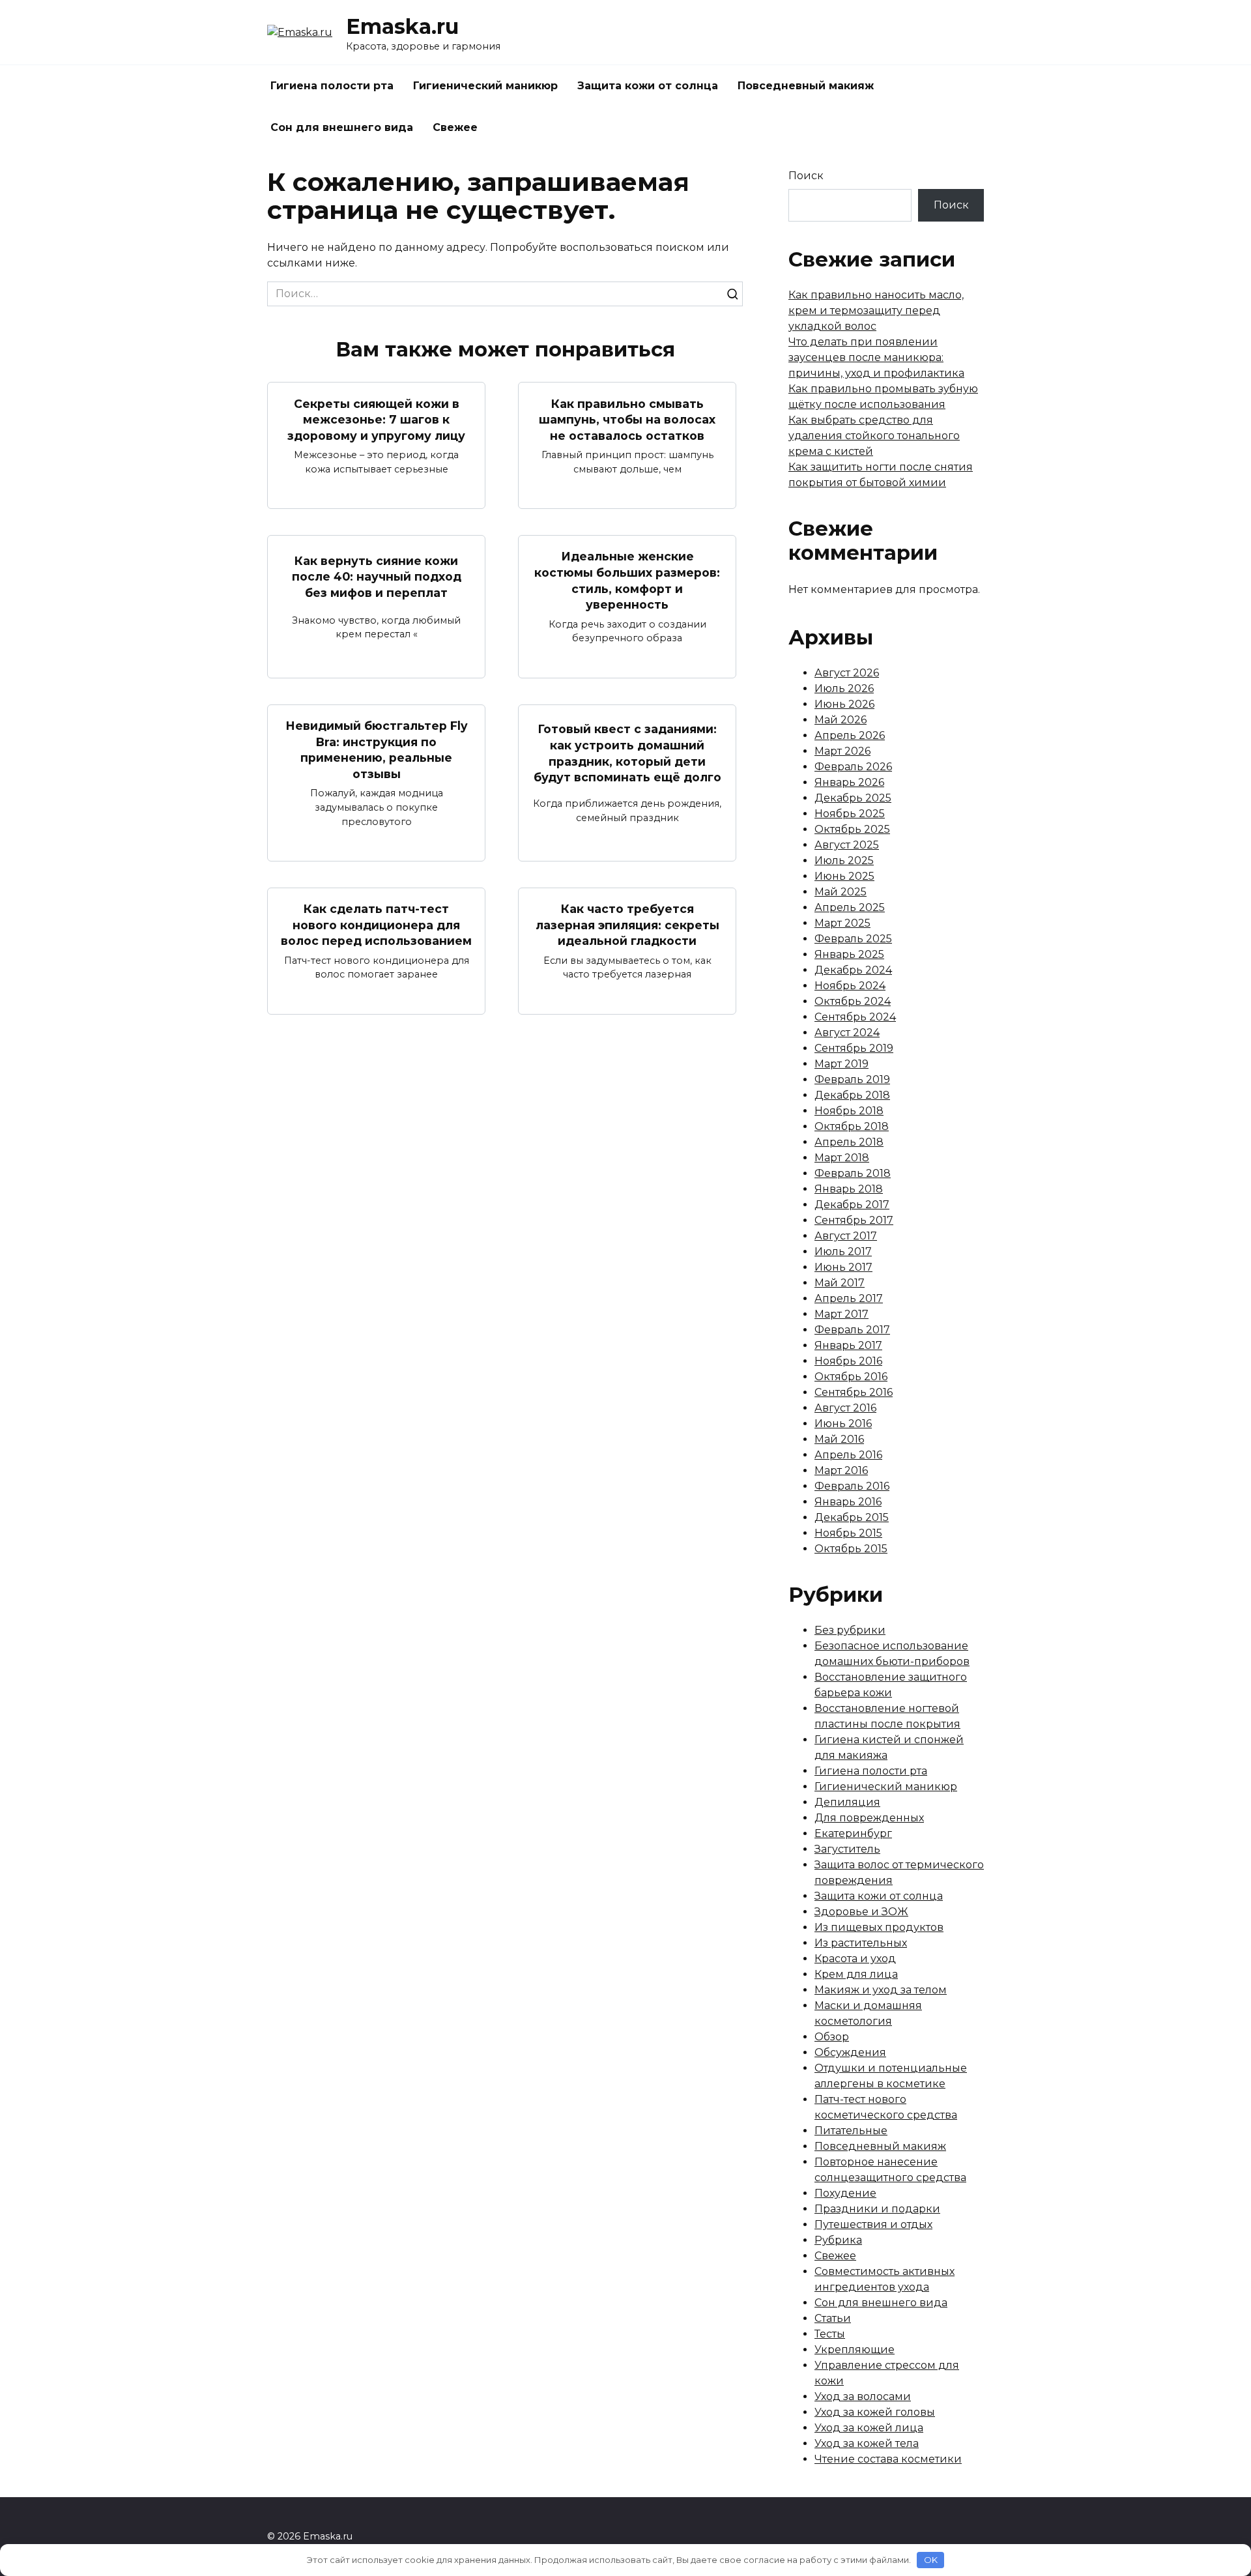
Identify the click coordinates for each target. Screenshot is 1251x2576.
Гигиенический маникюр (485, 86)
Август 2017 (846, 1236)
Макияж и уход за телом (881, 1990)
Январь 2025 (849, 954)
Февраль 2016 (852, 1486)
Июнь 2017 (843, 1267)
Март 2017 (841, 1314)
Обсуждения (850, 2052)
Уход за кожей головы (875, 2412)
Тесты (830, 2334)
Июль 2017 (843, 1252)
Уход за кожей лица (869, 2428)
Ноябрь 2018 (849, 1111)
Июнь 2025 (844, 876)
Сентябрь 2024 (855, 1017)
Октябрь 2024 (853, 1001)
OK (931, 2560)
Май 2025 (841, 892)
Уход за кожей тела (867, 2443)
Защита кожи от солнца (648, 86)
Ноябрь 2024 (850, 986)
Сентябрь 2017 (854, 1220)
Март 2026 (842, 751)
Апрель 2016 (848, 1455)
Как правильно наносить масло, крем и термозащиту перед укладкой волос (876, 311)
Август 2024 (847, 1033)
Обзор (832, 2037)
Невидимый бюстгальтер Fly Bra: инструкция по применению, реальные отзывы (377, 750)
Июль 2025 (844, 861)
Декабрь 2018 (852, 1095)
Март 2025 (842, 923)
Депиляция (847, 1802)
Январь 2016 (848, 1502)
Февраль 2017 (852, 1330)
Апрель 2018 (849, 1142)
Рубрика (838, 2240)
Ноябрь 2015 (848, 1533)
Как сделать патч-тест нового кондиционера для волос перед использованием (376, 925)
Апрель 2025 (850, 907)
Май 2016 (839, 1439)
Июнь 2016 (843, 1424)
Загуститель (847, 1849)
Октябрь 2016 (851, 1377)
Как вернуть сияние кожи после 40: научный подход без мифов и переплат (377, 576)
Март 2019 (841, 1064)
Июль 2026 (844, 688)
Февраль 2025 (853, 939)
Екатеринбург (853, 1833)
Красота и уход (855, 1959)
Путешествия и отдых (873, 2224)
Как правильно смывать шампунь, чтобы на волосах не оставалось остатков (627, 419)
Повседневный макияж (806, 86)
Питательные (851, 2131)
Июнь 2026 (844, 704)
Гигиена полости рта (332, 86)
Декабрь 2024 (853, 970)
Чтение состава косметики (888, 2459)
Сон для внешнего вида (342, 127)
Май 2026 (841, 720)
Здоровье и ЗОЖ (861, 1912)
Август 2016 (845, 1408)
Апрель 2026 (850, 735)
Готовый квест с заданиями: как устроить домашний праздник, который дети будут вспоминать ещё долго (627, 753)
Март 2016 (841, 1470)
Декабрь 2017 (852, 1205)
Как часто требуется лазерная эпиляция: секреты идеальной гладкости (627, 925)
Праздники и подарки (877, 2209)
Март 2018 (842, 1158)
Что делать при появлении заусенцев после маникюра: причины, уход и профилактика (876, 357)
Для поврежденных (869, 1818)
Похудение (845, 2193)
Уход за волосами (863, 2396)
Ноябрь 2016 (848, 1361)
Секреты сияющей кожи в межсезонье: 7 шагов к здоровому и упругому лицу (376, 419)
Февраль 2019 (852, 1079)
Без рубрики (850, 1630)
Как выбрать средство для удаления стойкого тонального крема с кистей (874, 436)
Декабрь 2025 (853, 798)
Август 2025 (847, 845)
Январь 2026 (849, 782)
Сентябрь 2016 (854, 1392)
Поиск (806, 176)
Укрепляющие (855, 2350)
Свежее (455, 127)
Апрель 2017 (849, 1298)
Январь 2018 (849, 1189)
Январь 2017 (848, 1345)
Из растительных (861, 1943)
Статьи (833, 2318)
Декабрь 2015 (852, 1517)
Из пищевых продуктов (879, 1927)
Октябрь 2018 (852, 1126)
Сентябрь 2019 (854, 1048)
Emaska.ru (402, 26)
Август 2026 (847, 673)
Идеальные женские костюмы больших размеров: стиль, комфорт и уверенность (627, 580)
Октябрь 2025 (852, 829)
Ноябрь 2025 (850, 814)
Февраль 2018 (853, 1173)
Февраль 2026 (853, 767)
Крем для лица (856, 1974)
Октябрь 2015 (851, 1549)
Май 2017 (840, 1283)
